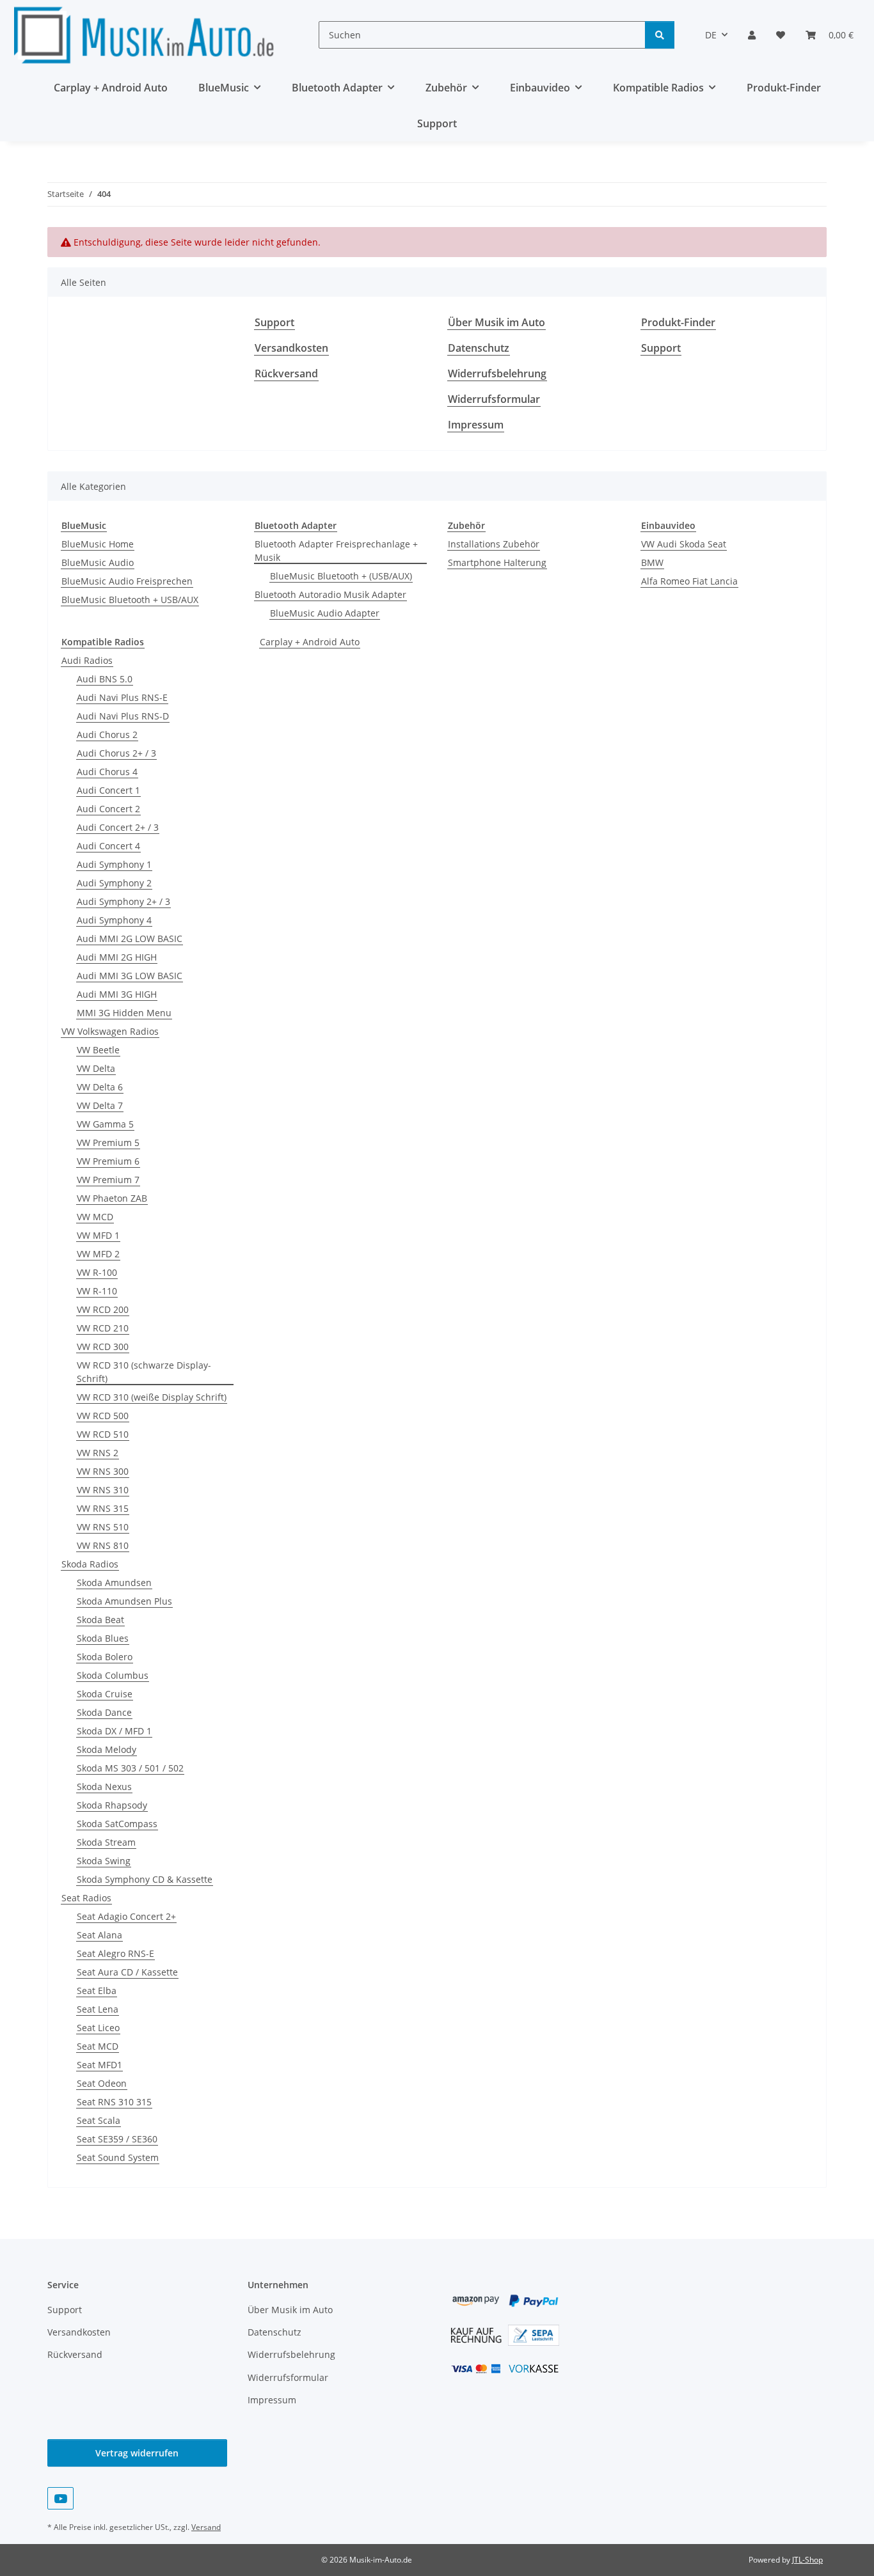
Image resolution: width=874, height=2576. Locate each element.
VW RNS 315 (103, 1508)
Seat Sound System (118, 2157)
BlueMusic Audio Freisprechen (127, 581)
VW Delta (96, 1068)
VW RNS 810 (103, 1545)
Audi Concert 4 (108, 846)
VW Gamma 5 (105, 1124)
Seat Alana (99, 1935)
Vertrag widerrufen (137, 2453)
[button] (752, 35)
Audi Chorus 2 (107, 734)
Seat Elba (97, 1991)
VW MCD (95, 1217)
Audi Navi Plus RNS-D (123, 716)
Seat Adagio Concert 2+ (126, 1916)
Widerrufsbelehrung (497, 373)
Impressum (476, 425)
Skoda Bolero (105, 1657)
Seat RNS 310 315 (114, 2102)
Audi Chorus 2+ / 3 (116, 753)
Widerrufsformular (494, 399)
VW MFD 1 (98, 1235)
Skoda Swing (104, 1861)
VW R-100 (97, 1272)
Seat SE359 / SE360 (117, 2139)
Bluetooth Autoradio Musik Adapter (330, 594)
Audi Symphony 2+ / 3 (123, 901)
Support (437, 123)
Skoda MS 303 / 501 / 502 (130, 1768)
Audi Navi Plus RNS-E (122, 697)
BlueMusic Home (98, 544)
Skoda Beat (100, 1620)
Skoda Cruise (105, 1694)
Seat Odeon (102, 2083)
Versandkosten (291, 348)
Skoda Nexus (104, 1787)
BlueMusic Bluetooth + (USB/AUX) (341, 576)
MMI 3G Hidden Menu (124, 1013)
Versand (206, 2527)
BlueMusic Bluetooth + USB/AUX (130, 600)
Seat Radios (86, 1898)
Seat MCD (98, 2046)
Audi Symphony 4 (114, 920)
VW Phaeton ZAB (112, 1198)
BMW (652, 562)
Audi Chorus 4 (107, 772)
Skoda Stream (106, 1842)
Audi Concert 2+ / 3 (118, 827)
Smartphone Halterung (497, 562)
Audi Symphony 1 (114, 864)
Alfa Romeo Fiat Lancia (689, 581)
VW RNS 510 (103, 1527)
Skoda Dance (104, 1712)
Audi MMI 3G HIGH (117, 994)
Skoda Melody (107, 1749)
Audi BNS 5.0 (105, 679)
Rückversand (286, 373)
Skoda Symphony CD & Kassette (145, 1879)
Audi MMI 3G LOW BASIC (130, 976)
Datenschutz (479, 348)
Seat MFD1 (99, 2065)
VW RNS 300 (103, 1471)
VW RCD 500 (103, 1416)
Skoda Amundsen (114, 1583)
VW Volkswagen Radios (110, 1031)
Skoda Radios (90, 1564)
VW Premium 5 (108, 1143)
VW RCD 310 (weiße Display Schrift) (152, 1397)
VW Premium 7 (108, 1180)
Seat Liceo (98, 2028)
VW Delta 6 (100, 1087)
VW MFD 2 (98, 1254)
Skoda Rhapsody (112, 1805)
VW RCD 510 (103, 1434)
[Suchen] (660, 35)
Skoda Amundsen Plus (124, 1601)
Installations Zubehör (494, 544)
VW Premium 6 (108, 1161)
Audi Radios (87, 660)
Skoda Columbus (113, 1675)
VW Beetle (98, 1050)
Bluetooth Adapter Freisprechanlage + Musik (336, 551)
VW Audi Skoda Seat (684, 544)
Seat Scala (99, 2120)
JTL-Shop (807, 2560)
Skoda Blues (103, 1638)
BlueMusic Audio (98, 562)
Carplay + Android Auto (310, 642)
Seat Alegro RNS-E (115, 1953)
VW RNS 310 (103, 1490)
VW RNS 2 (98, 1453)
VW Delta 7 (100, 1105)
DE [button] (711, 35)
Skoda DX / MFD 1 (114, 1731)
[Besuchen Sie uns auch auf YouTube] (60, 2498)
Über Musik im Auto (497, 322)
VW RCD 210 (103, 1328)
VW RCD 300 (103, 1347)
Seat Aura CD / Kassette (127, 1972)
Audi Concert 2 (108, 809)
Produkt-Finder (784, 88)
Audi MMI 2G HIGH (117, 957)
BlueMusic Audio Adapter (325, 613)
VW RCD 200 (103, 1309)
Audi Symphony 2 (114, 883)
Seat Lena (98, 2009)
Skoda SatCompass (117, 1824)
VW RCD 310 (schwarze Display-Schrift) (144, 1372)
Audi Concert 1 (108, 790)
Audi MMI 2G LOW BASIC (130, 939)
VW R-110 (97, 1291)
